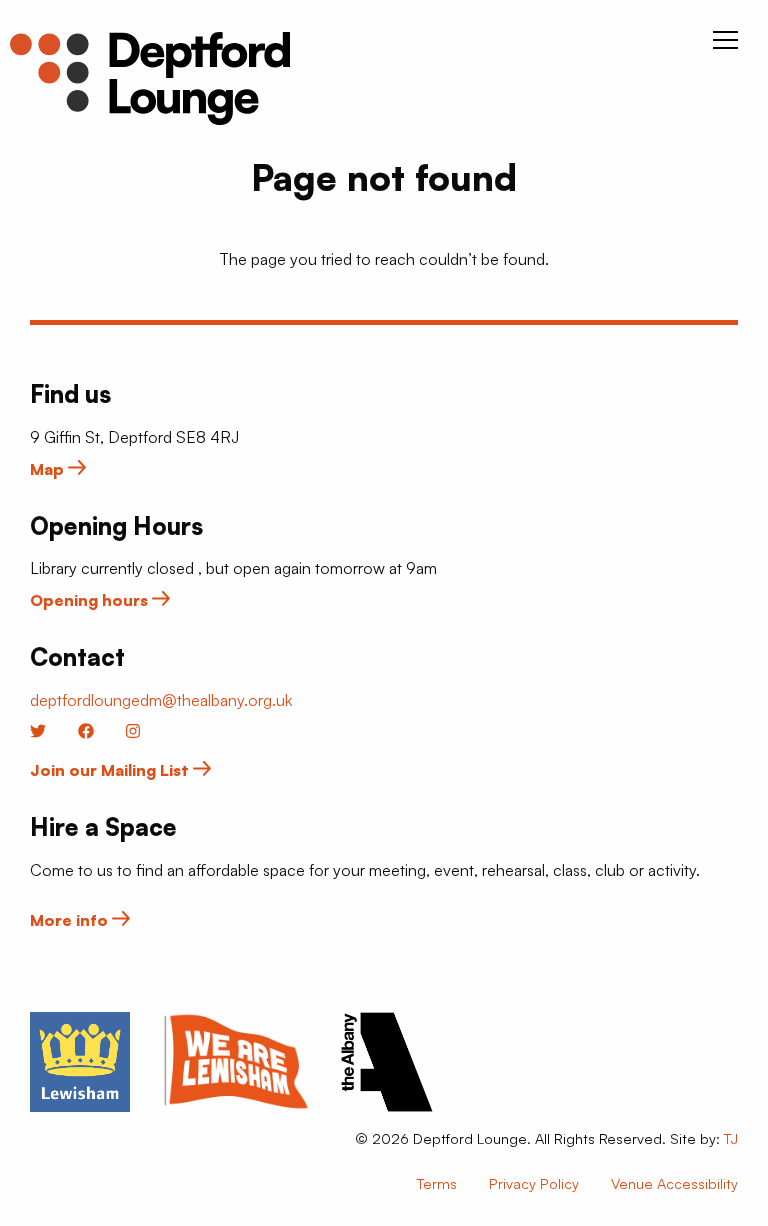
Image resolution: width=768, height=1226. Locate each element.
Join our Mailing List (111, 770)
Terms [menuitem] (437, 1183)
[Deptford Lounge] (150, 78)
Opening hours (91, 600)
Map (49, 469)
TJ (731, 1138)
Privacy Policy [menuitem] (534, 1183)
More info (71, 920)
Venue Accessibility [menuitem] (674, 1183)
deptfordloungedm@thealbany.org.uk (161, 700)
